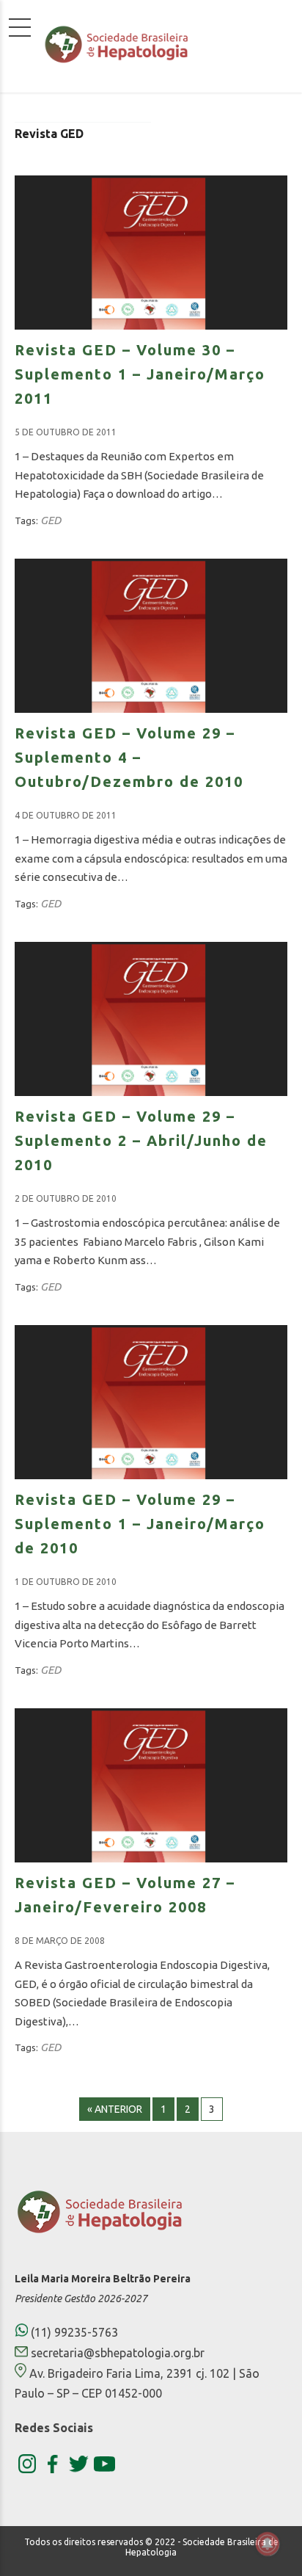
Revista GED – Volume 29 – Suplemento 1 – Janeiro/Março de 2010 (140, 1524)
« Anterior (115, 2109)
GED (51, 520)
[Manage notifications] (268, 2544)
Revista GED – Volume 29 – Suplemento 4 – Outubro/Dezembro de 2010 (129, 757)
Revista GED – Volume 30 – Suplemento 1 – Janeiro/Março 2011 (140, 374)
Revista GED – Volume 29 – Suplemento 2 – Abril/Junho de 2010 (141, 1140)
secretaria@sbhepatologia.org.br (118, 2353)
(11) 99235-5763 (73, 2332)
